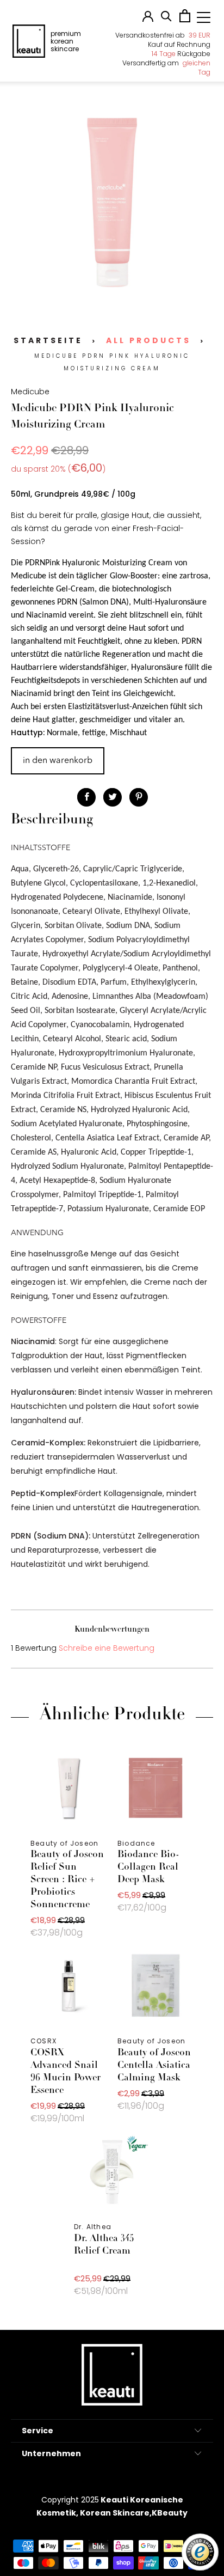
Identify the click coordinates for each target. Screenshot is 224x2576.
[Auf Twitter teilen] (113, 797)
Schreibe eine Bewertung (107, 1648)
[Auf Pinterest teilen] (139, 797)
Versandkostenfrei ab (163, 35)
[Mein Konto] (148, 19)
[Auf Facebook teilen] (86, 797)
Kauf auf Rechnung (179, 44)
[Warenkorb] (185, 20)
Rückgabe (181, 54)
